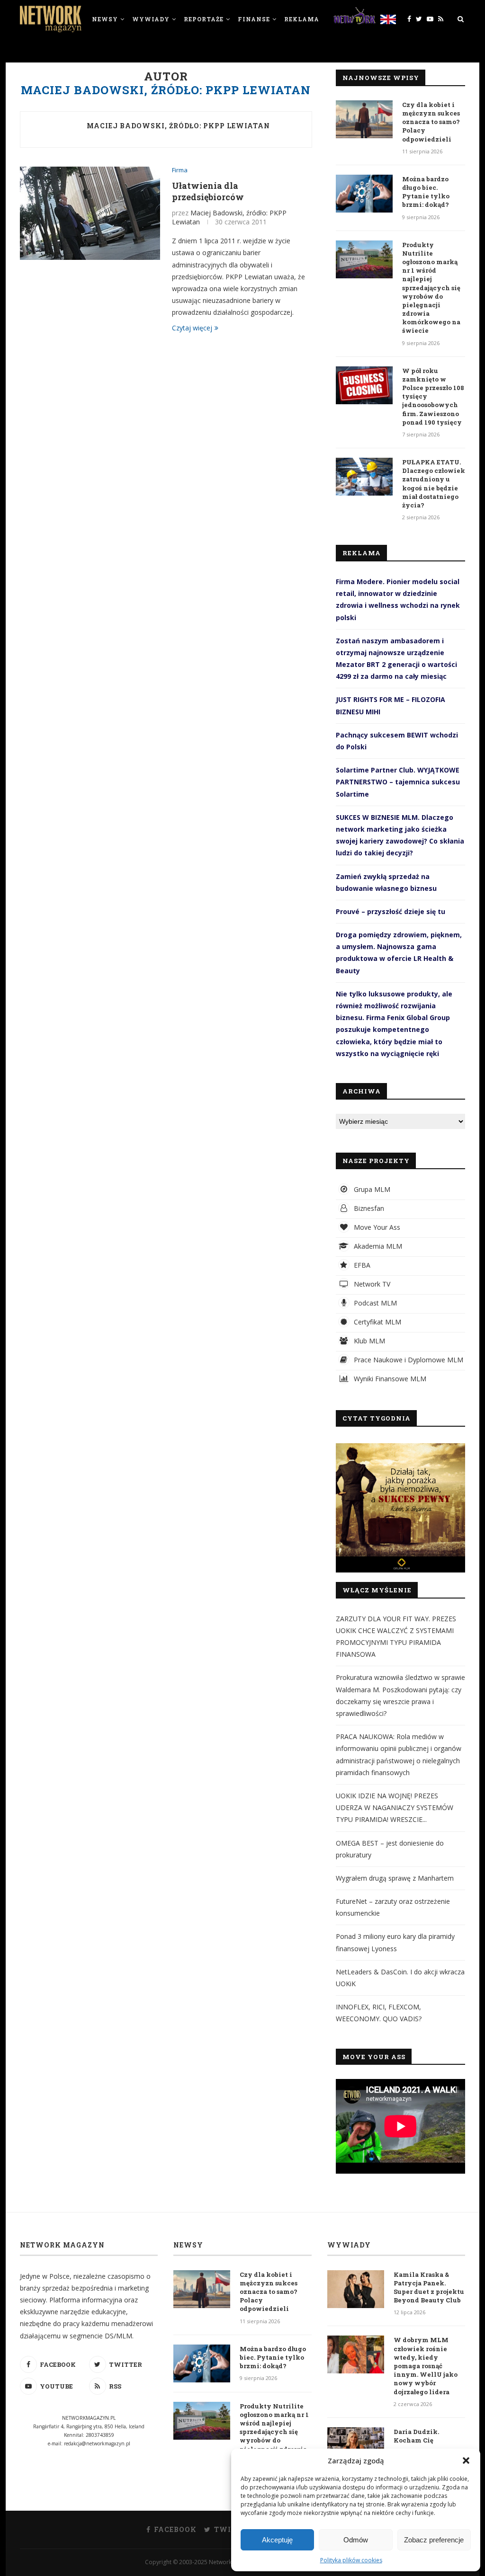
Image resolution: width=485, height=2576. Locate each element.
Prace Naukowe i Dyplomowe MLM (408, 1360)
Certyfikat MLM (377, 1322)
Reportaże (204, 19)
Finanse (254, 19)
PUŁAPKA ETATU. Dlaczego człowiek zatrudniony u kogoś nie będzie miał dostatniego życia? (434, 484)
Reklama (302, 19)
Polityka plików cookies (351, 2560)
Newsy (105, 19)
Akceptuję (277, 2540)
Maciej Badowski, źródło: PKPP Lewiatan (178, 126)
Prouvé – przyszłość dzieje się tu (391, 911)
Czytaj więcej (192, 328)
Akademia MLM (377, 1246)
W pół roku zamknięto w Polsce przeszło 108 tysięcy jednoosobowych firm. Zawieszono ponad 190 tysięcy (433, 396)
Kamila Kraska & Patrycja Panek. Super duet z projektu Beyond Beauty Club (429, 2287)
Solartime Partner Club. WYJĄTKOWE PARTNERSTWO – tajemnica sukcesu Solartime (398, 782)
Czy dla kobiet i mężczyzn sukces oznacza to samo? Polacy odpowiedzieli (431, 122)
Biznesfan (368, 1208)
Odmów (356, 2540)
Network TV (371, 1284)
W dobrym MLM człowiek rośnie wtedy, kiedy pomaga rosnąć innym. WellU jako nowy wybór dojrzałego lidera (426, 2366)
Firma (180, 170)
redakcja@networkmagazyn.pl (97, 2443)
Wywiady (151, 19)
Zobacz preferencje (434, 2540)
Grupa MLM (371, 1189)
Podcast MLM (374, 1303)
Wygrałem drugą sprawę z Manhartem (395, 1878)
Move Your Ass (376, 1227)
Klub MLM (368, 1341)
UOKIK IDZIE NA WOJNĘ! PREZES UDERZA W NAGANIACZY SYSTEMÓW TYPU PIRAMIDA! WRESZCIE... (395, 1808)
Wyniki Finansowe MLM (389, 1379)
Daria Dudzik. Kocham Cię (416, 2436)
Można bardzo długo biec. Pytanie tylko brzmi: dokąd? (426, 192)
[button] (466, 2461)
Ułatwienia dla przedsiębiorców (208, 191)
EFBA (361, 1265)
